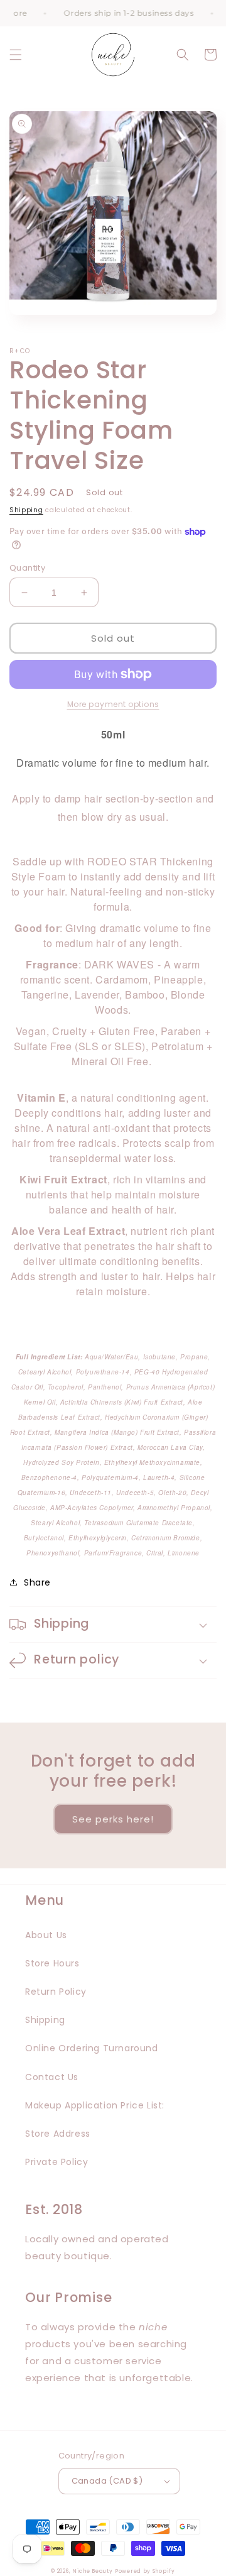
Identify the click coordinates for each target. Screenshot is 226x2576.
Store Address (58, 2134)
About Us (46, 1935)
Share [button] (37, 1582)
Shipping (26, 510)
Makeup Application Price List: (95, 2105)
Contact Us (52, 2077)
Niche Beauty (92, 2571)
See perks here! (113, 1819)
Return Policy (56, 1992)
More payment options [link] (113, 704)
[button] (16, 55)
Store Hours (52, 1963)
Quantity (27, 568)
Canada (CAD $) (107, 2481)
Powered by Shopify (145, 2571)
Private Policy (56, 2162)
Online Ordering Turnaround (92, 2048)
